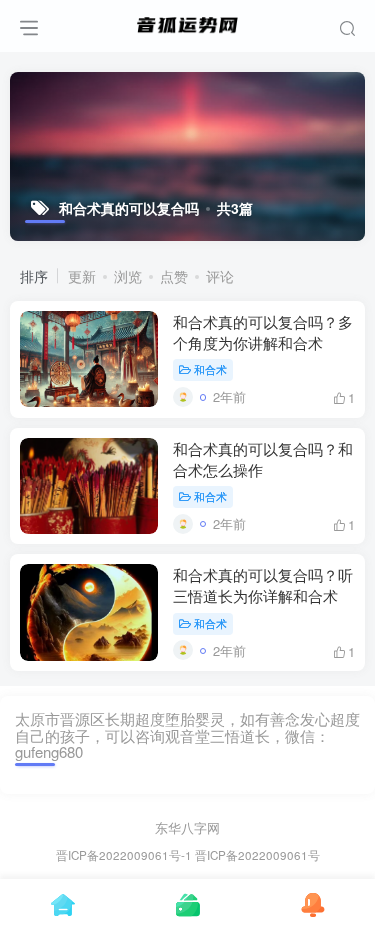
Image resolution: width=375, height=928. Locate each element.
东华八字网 (187, 827)
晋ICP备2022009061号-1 (124, 855)
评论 (220, 276)
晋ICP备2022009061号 (257, 855)
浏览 (128, 276)
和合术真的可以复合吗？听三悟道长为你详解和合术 (263, 585)
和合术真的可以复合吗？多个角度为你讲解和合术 (263, 332)
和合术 (210, 369)
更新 (82, 276)
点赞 (174, 276)
